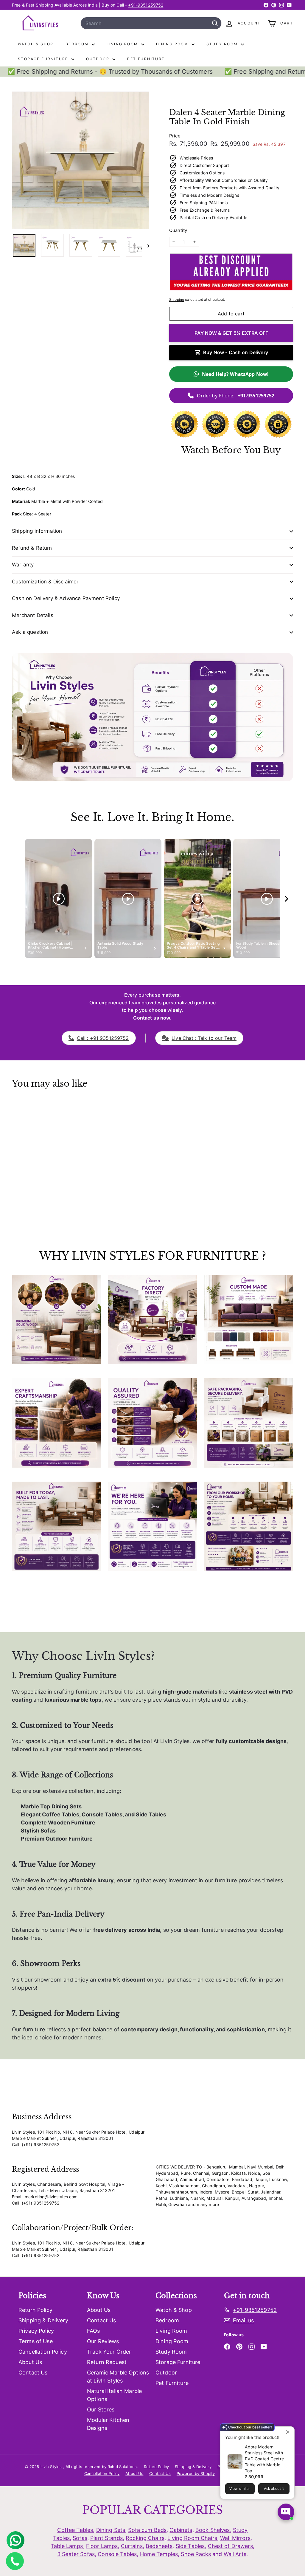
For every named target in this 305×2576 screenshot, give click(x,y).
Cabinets (181, 2530)
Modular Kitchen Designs (108, 2424)
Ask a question (30, 632)
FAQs (94, 2331)
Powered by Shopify (196, 2473)
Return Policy (35, 2310)
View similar (240, 2489)
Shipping (177, 299)
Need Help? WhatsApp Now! (235, 374)
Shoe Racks (196, 2554)
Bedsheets (159, 2546)
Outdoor (98, 59)
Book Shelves (213, 2530)
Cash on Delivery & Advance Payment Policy (66, 598)
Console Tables (117, 2554)
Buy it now (231, 333)
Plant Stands (106, 2538)
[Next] (146, 245)
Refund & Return (32, 548)
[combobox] (151, 23)
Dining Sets (111, 2530)
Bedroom (78, 44)
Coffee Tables (75, 2530)
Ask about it (274, 2489)
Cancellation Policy (43, 2352)
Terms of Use (36, 2341)
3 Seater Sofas (76, 2554)
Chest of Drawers (230, 2546)
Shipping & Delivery (43, 2320)
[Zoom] (81, 160)
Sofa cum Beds (147, 2530)
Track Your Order (109, 2352)
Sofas (80, 2538)
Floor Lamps (102, 2546)
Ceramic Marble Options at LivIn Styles (118, 2377)
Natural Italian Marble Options (114, 2395)
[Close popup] (289, 2432)
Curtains (132, 2546)
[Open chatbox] (286, 2512)
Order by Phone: (236, 396)
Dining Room (173, 44)
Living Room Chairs (192, 2538)
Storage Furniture (44, 59)
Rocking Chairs (145, 2538)
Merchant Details (33, 615)
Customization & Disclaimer (45, 582)
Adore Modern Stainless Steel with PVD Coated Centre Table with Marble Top (264, 2459)
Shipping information (37, 531)
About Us (30, 2362)
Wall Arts (235, 2554)
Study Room (223, 44)
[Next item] (287, 899)
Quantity (178, 230)
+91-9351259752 (146, 5)
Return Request (107, 2362)
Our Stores (101, 2410)
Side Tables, (191, 2546)
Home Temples (159, 2554)
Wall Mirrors (235, 2538)
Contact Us (33, 2373)
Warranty (23, 565)
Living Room (123, 44)
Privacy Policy (36, 2331)
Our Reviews (103, 2341)
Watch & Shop (36, 44)
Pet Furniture (146, 59)
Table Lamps (67, 2546)
